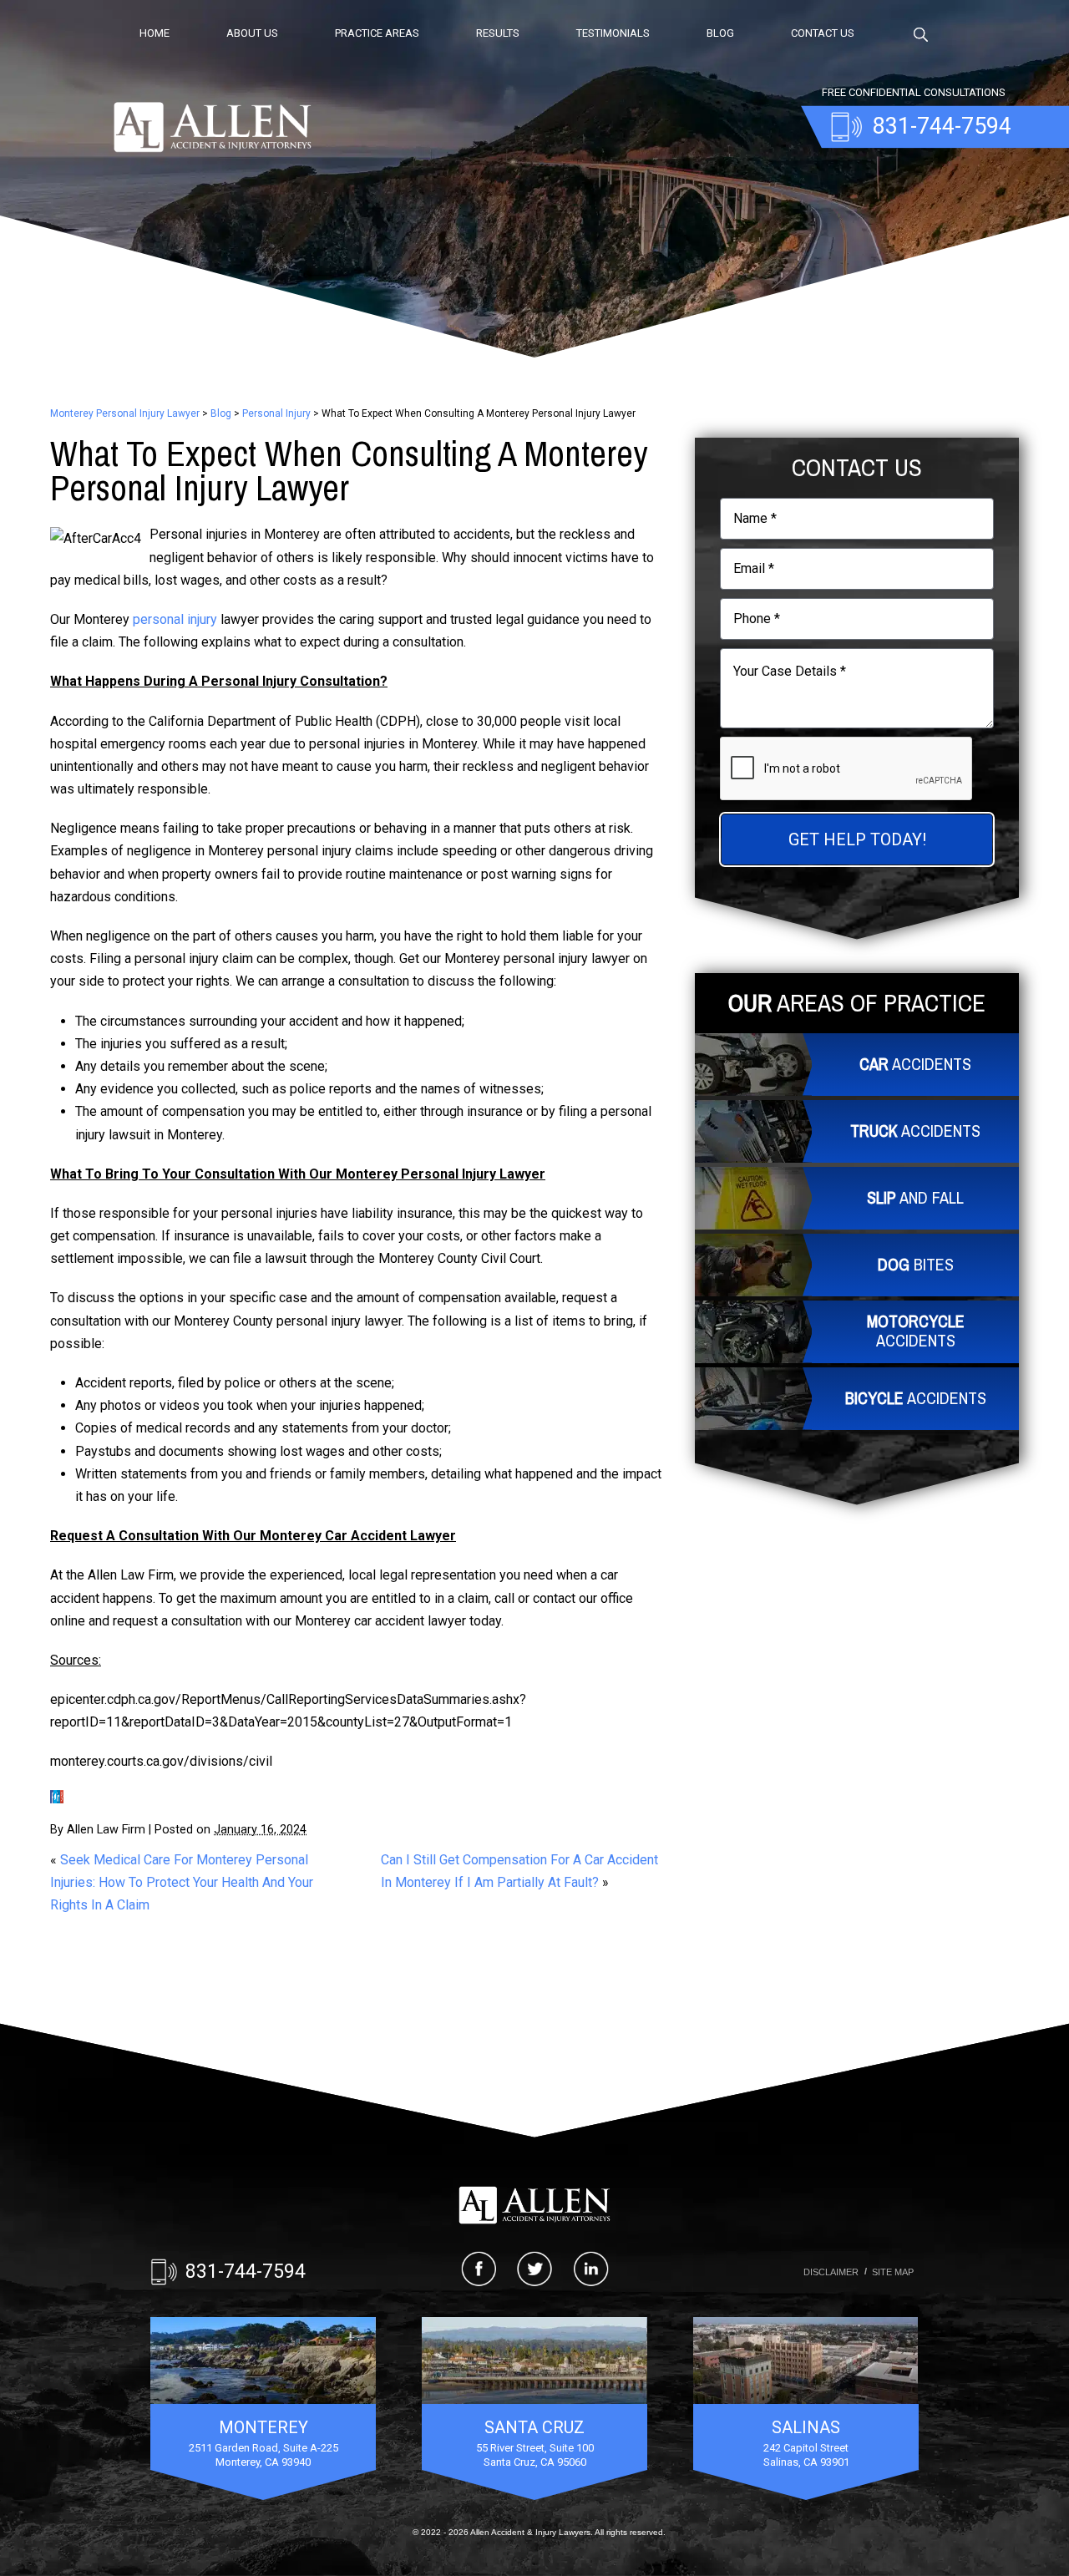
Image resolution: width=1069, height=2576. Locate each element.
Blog (720, 33)
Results (498, 33)
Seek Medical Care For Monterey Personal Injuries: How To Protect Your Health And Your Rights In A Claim (182, 1882)
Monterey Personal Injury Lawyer (125, 413)
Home (155, 33)
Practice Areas (377, 33)
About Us (252, 33)
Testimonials (613, 33)
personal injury (175, 619)
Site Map (893, 2272)
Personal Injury (276, 413)
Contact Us (823, 33)
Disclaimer (831, 2272)
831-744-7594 (246, 2272)
